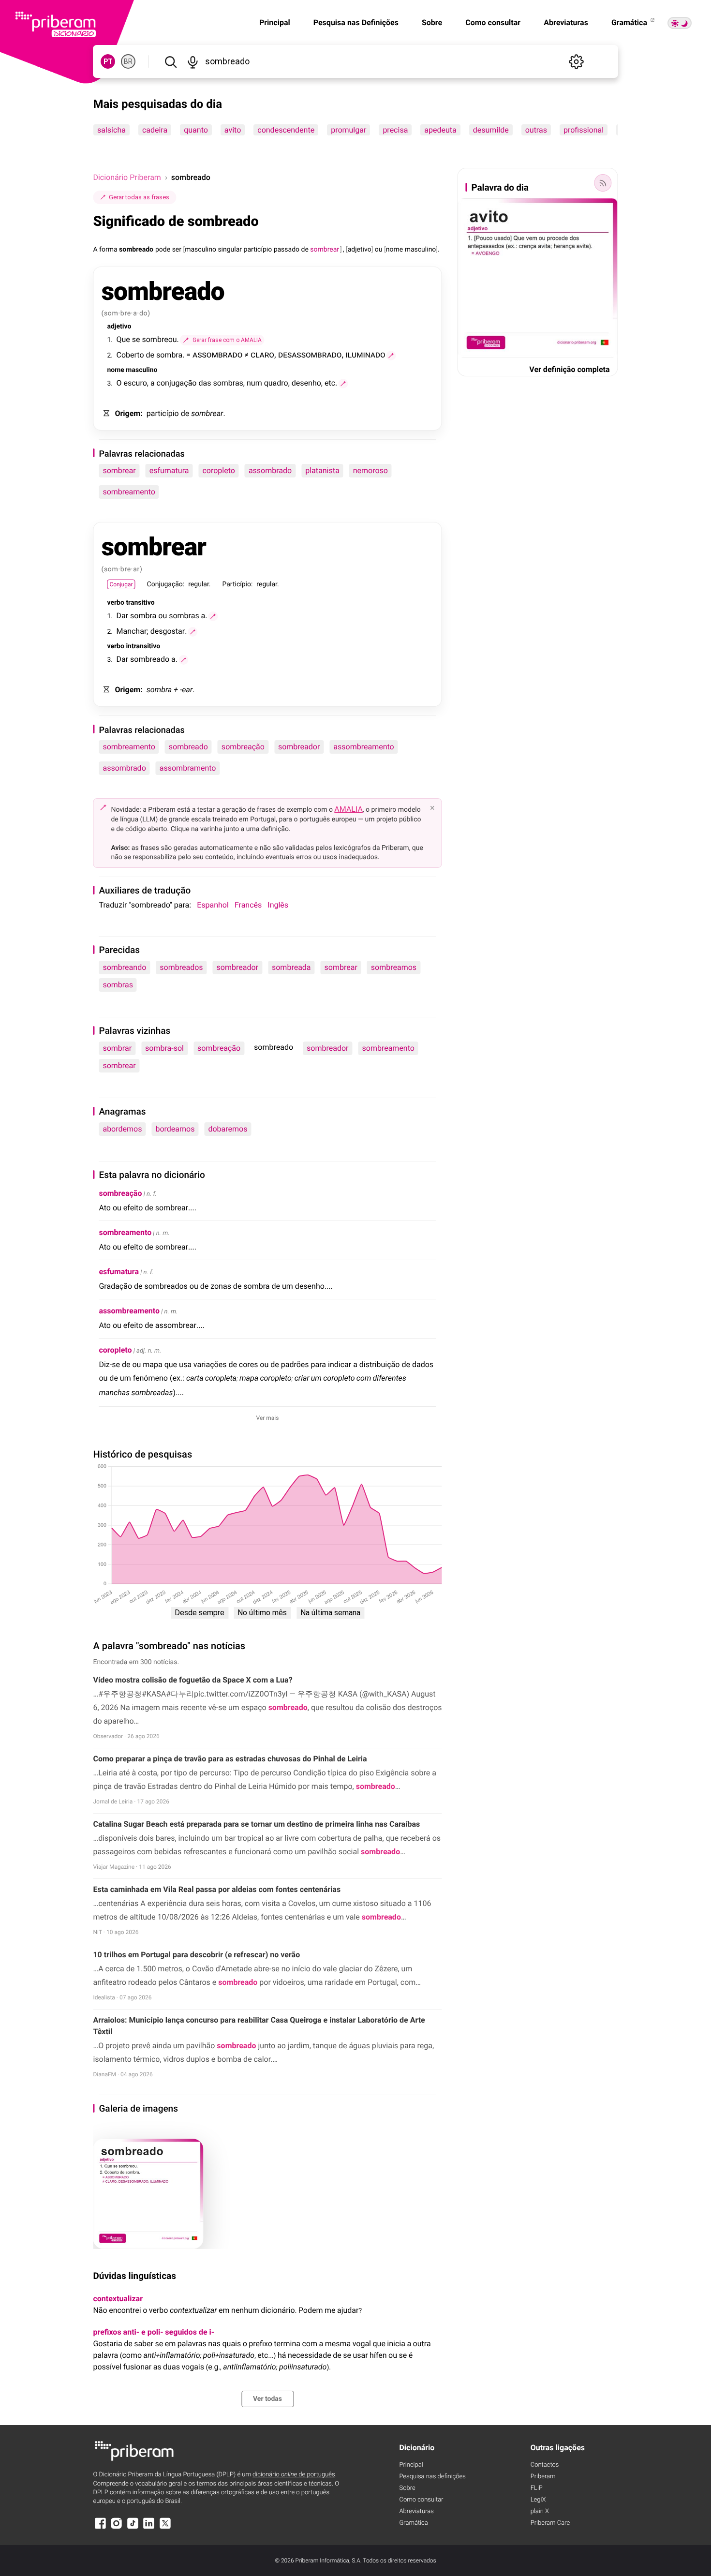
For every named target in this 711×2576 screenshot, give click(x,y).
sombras (118, 985)
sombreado (188, 747)
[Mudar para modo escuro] (680, 23)
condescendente (286, 130)
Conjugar (121, 584)
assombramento (188, 768)
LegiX (538, 2500)
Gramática (630, 22)
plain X (540, 2511)
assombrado (270, 470)
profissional (584, 130)
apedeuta (441, 130)
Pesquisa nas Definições (356, 22)
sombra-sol (164, 1048)
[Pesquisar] (170, 61)
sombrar (117, 1048)
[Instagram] (117, 2528)
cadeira (155, 130)
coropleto (218, 470)
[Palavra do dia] (603, 183)
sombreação (243, 747)
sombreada (291, 967)
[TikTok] (133, 2528)
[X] (165, 2528)
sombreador (299, 747)
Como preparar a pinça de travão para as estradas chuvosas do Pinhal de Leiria (230, 1759)
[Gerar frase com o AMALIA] (391, 356)
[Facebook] (100, 2528)
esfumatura (169, 470)
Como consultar (493, 22)
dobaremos (228, 1129)
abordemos (122, 1129)
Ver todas (267, 2399)
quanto (196, 130)
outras (536, 130)
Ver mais (268, 1418)
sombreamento (129, 492)
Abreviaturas (566, 22)
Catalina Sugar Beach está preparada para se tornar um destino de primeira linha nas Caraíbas (256, 1824)
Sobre (432, 22)
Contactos (545, 2465)
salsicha (111, 130)
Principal (275, 22)
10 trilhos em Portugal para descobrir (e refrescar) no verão (196, 1955)
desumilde (491, 130)
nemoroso (370, 470)
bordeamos (175, 1129)
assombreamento (363, 747)
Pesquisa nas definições (432, 2477)
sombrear (119, 470)
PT (108, 61)
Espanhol (213, 905)
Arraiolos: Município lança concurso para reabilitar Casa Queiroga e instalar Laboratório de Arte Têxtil (259, 2026)
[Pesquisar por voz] (193, 61)
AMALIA (348, 809)
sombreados (181, 967)
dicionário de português (294, 2475)
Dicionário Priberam (127, 177)
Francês (248, 905)
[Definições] (577, 61)
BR (128, 61)
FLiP (537, 2488)
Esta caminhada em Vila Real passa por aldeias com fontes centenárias (217, 1889)
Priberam (543, 2477)
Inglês (278, 905)
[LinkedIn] (149, 2528)
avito (233, 130)
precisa (396, 130)
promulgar (349, 130)
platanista (322, 470)
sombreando (124, 967)
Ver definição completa (569, 369)
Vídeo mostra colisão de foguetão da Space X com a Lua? (193, 1680)
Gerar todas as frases (139, 197)
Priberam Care (550, 2523)
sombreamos (394, 967)
